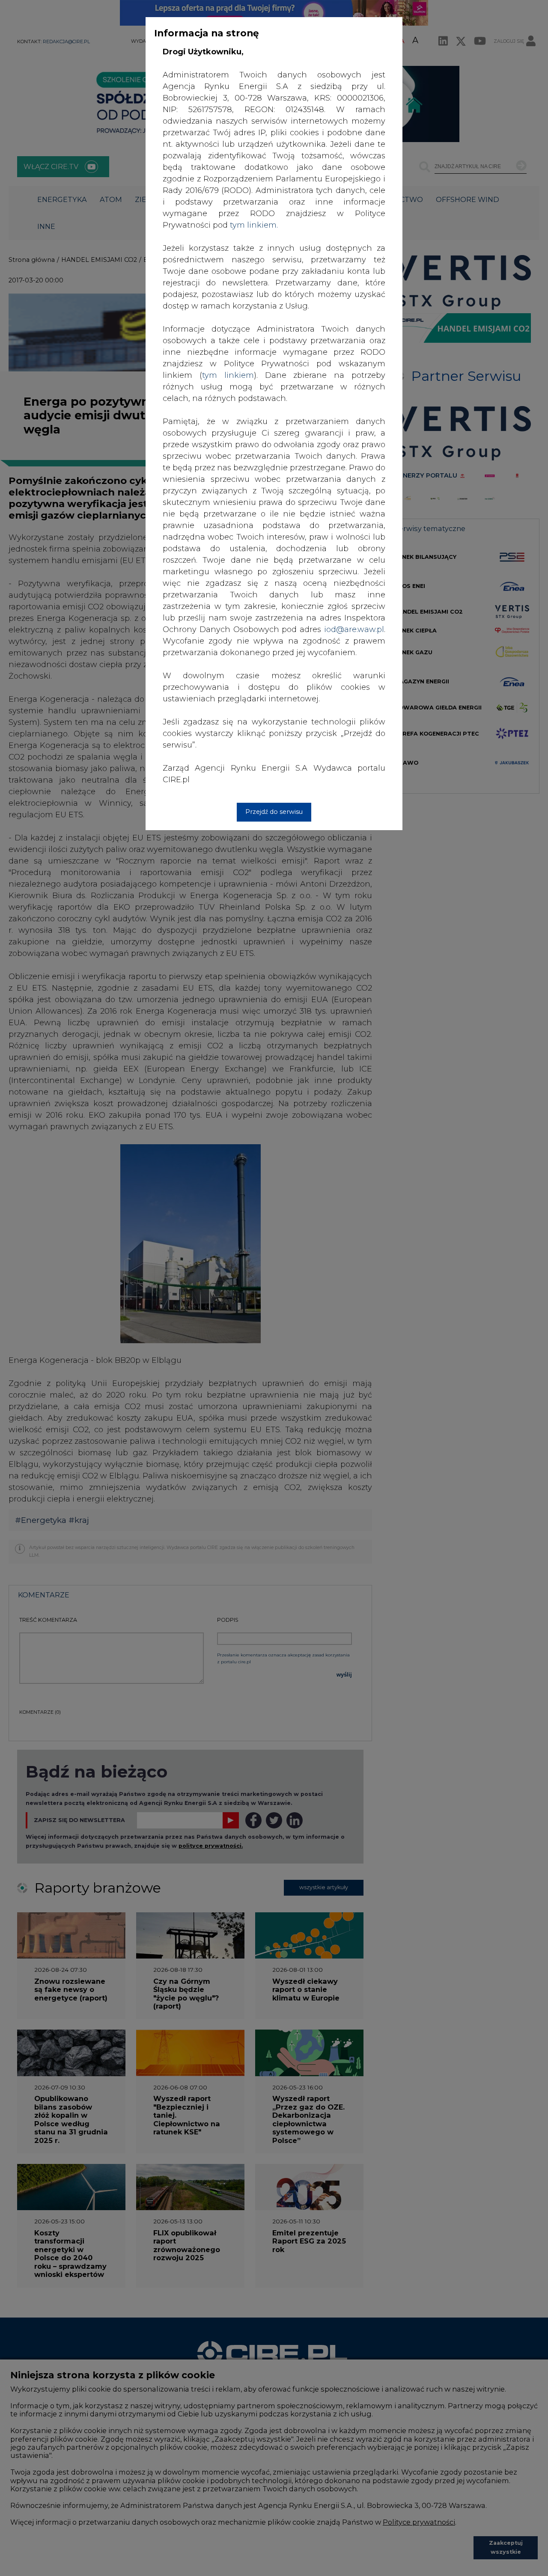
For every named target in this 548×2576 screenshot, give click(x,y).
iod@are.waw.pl (354, 629)
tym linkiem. (254, 225)
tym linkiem (228, 375)
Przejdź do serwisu (274, 812)
